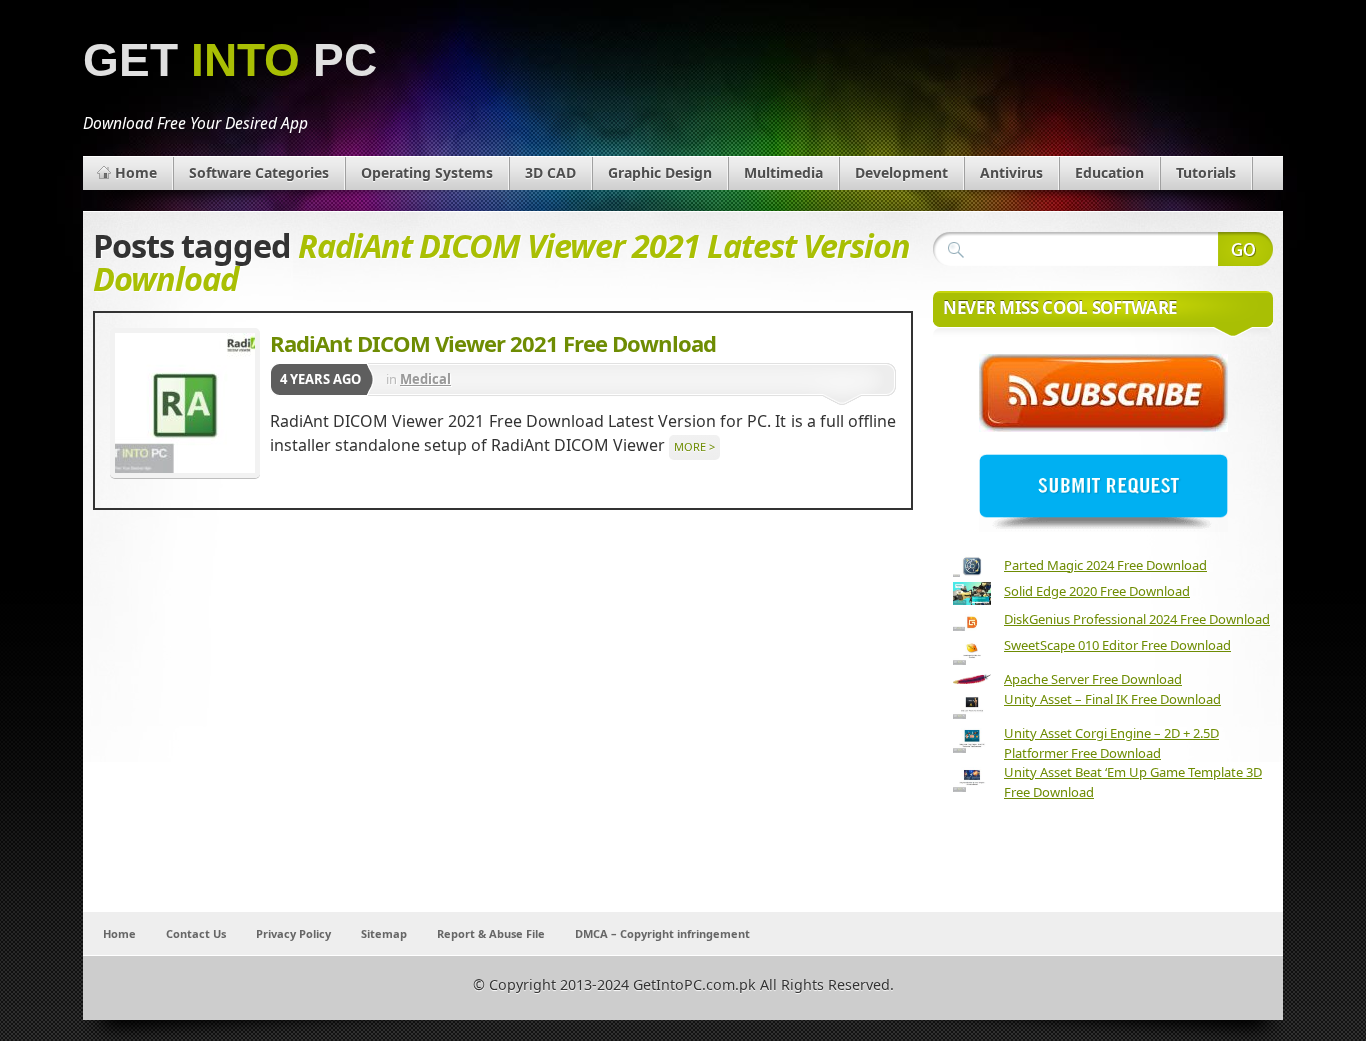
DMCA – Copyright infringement (662, 933)
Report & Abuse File (491, 933)
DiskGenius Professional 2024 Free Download (1137, 619)
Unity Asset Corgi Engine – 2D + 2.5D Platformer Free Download (1111, 743)
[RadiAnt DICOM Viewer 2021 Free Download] (185, 403)
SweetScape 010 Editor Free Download (1117, 645)
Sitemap (384, 933)
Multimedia (783, 172)
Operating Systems (427, 172)
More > (694, 446)
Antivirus (1011, 172)
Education (1109, 172)
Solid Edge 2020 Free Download (1097, 591)
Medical (425, 379)
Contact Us (196, 933)
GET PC (230, 60)
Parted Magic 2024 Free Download (1105, 565)
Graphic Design (660, 172)
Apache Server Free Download (1093, 679)
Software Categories (259, 172)
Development (901, 172)
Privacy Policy (293, 933)
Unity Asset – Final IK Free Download (1112, 699)
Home (136, 172)
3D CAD (550, 172)
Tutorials (1206, 172)
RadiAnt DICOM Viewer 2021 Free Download (493, 343)
